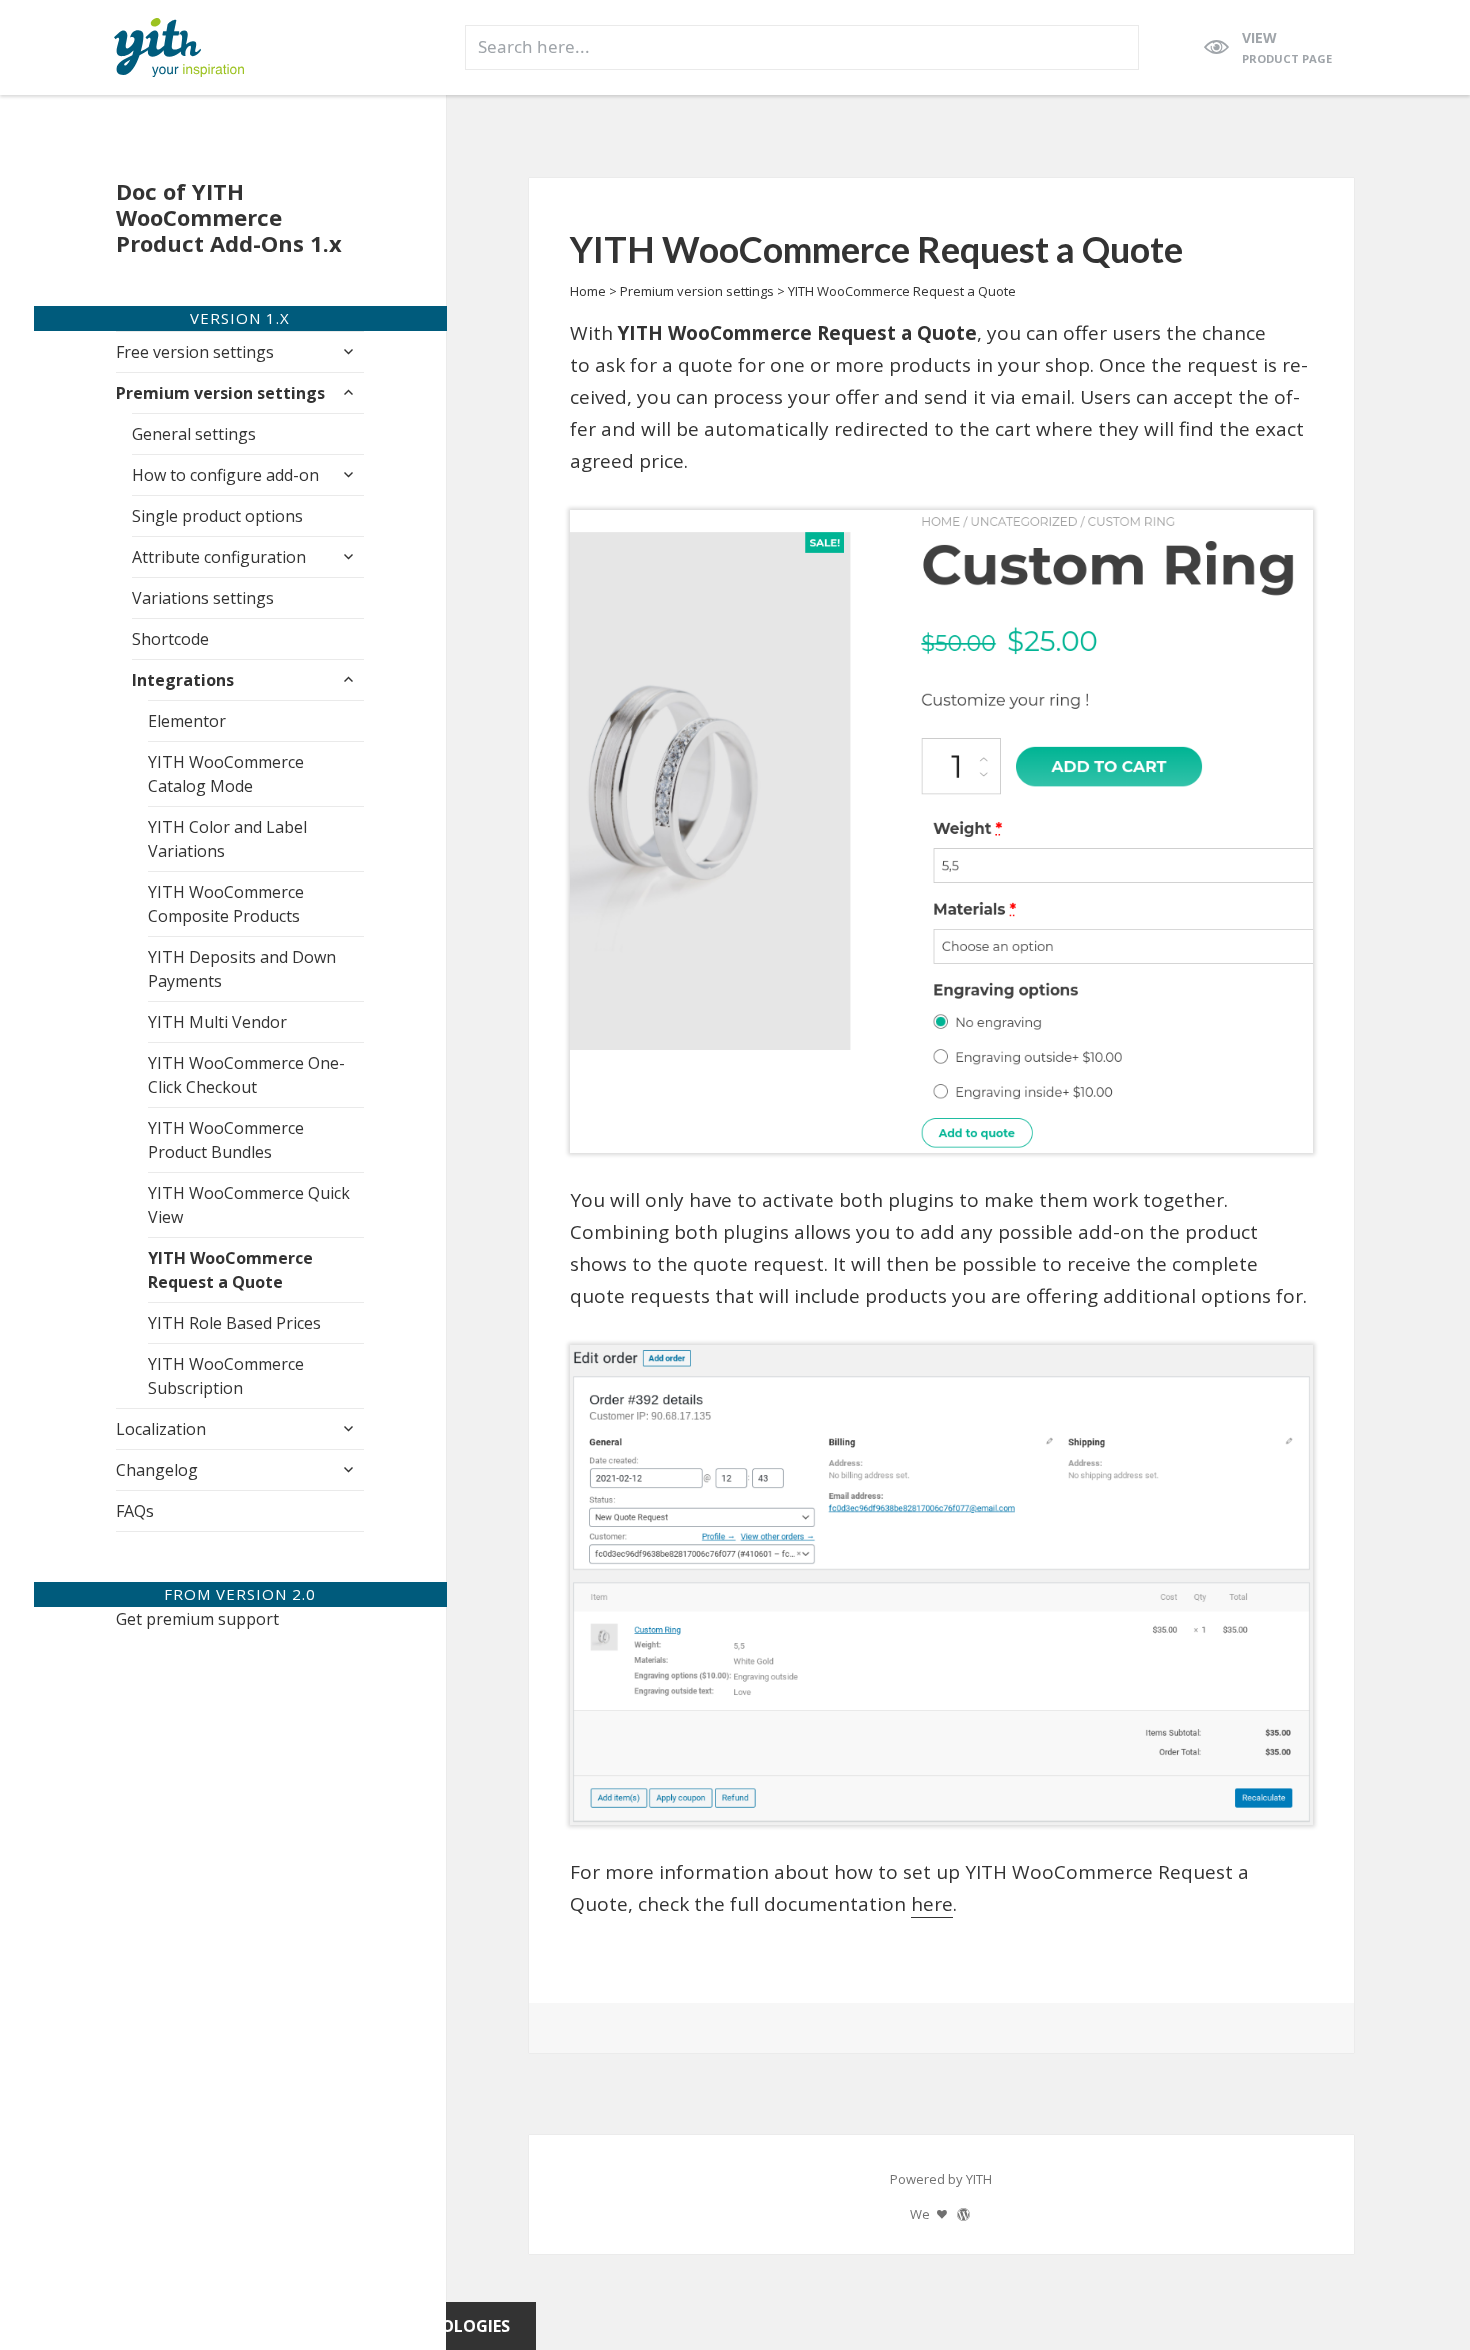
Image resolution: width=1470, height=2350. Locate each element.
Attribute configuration (219, 557)
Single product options (217, 516)
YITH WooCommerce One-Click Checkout (246, 1075)
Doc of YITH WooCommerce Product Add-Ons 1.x (229, 217)
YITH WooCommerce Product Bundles (226, 1140)
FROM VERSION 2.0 (240, 1594)
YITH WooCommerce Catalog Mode (226, 774)
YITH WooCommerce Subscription (226, 1376)
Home (588, 291)
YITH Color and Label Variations (227, 839)
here (932, 1904)
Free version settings (195, 352)
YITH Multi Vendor (217, 1022)
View (1287, 47)
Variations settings (203, 598)
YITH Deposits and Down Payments (242, 969)
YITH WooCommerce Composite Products (226, 904)
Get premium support (197, 1619)
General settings (194, 434)
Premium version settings (220, 393)
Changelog (157, 1470)
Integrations (183, 680)
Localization (161, 1429)
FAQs (135, 1511)
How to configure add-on (225, 475)
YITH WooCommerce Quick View (249, 1205)
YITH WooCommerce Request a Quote (230, 1270)
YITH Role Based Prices (234, 1323)
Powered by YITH (941, 2179)
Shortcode (170, 639)
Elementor (187, 721)
